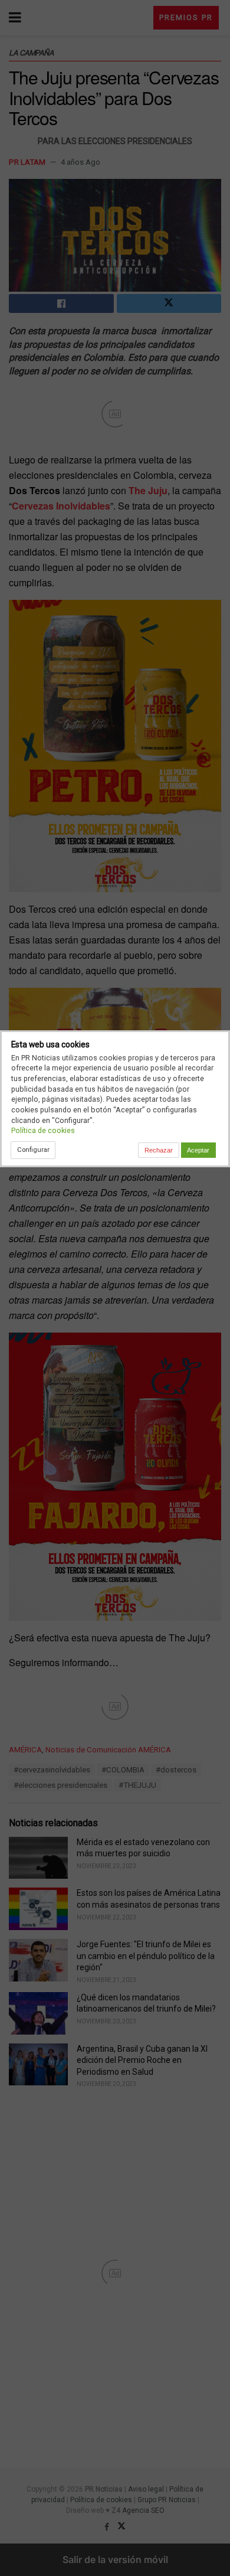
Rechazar (159, 1150)
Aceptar (198, 1150)
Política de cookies (43, 1130)
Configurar (33, 1150)
